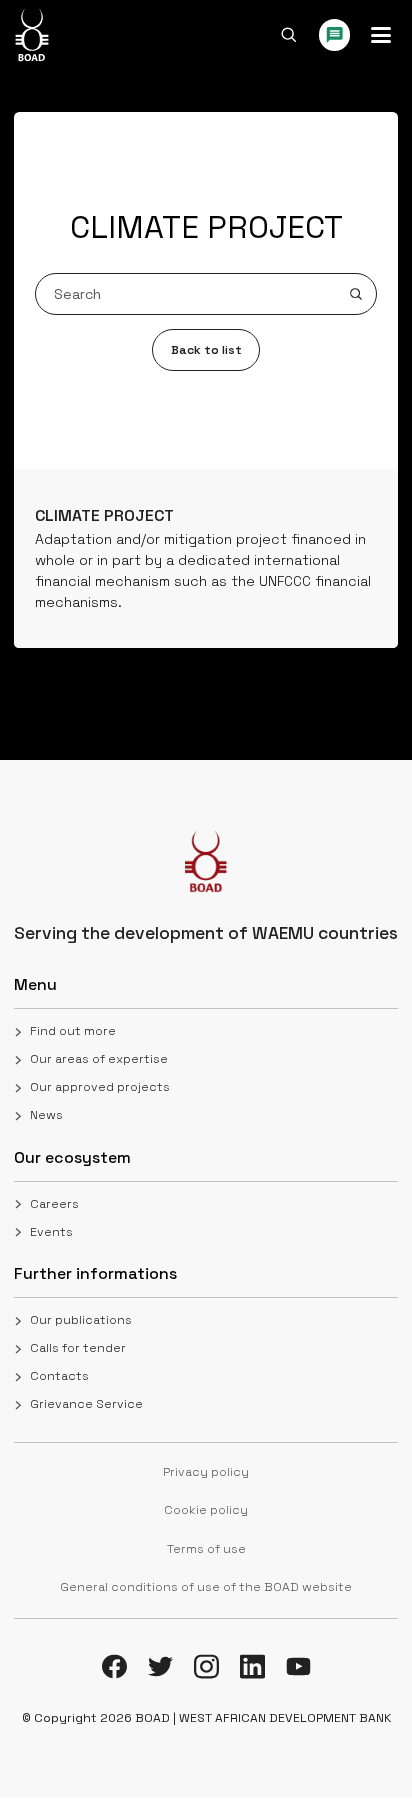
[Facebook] (114, 1666)
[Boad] (31, 35)
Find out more (73, 1031)
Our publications (81, 1320)
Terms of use (206, 1549)
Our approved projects (100, 1087)
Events (51, 1232)
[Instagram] (206, 1666)
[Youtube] (298, 1666)
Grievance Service (86, 1404)
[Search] (289, 35)
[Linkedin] (252, 1666)
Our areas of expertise (99, 1059)
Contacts (59, 1376)
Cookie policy (206, 1510)
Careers (54, 1204)
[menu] (381, 35)
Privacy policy (206, 1472)
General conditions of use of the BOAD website (206, 1587)
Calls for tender (78, 1348)
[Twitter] (160, 1666)
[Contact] (335, 35)
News (46, 1115)
